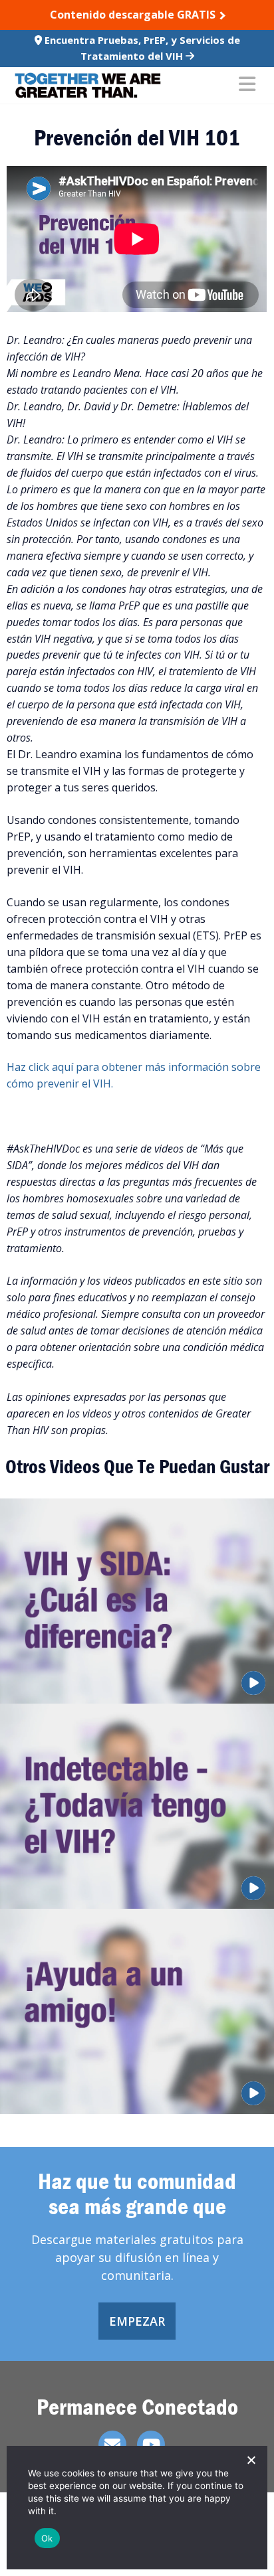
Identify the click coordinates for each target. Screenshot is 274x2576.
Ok (47, 2538)
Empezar (137, 2321)
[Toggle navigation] (247, 85)
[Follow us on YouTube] (151, 2445)
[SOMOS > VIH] (88, 85)
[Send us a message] (112, 2445)
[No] (251, 2460)
